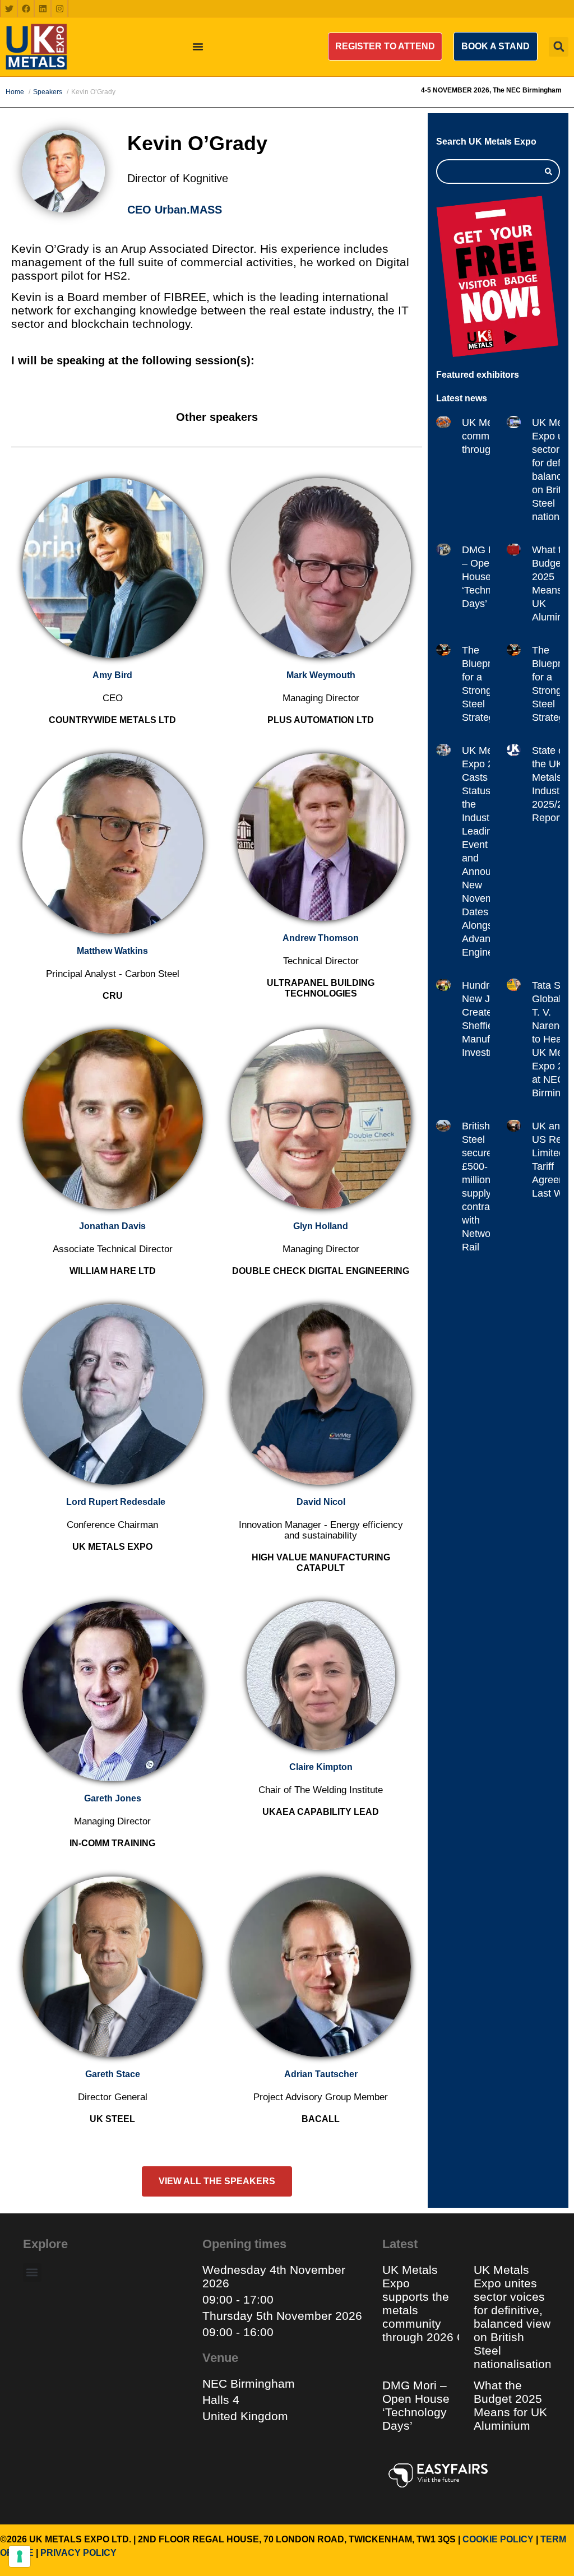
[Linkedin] (43, 8)
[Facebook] (26, 8)
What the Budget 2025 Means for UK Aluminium (510, 2405)
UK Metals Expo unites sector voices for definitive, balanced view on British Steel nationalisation (514, 2317)
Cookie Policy (498, 2539)
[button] (385, 47)
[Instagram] (59, 8)
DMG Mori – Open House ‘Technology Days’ (489, 577)
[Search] (548, 172)
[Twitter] (9, 8)
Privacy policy (78, 2553)
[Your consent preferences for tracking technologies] (20, 2556)
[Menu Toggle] (198, 47)
